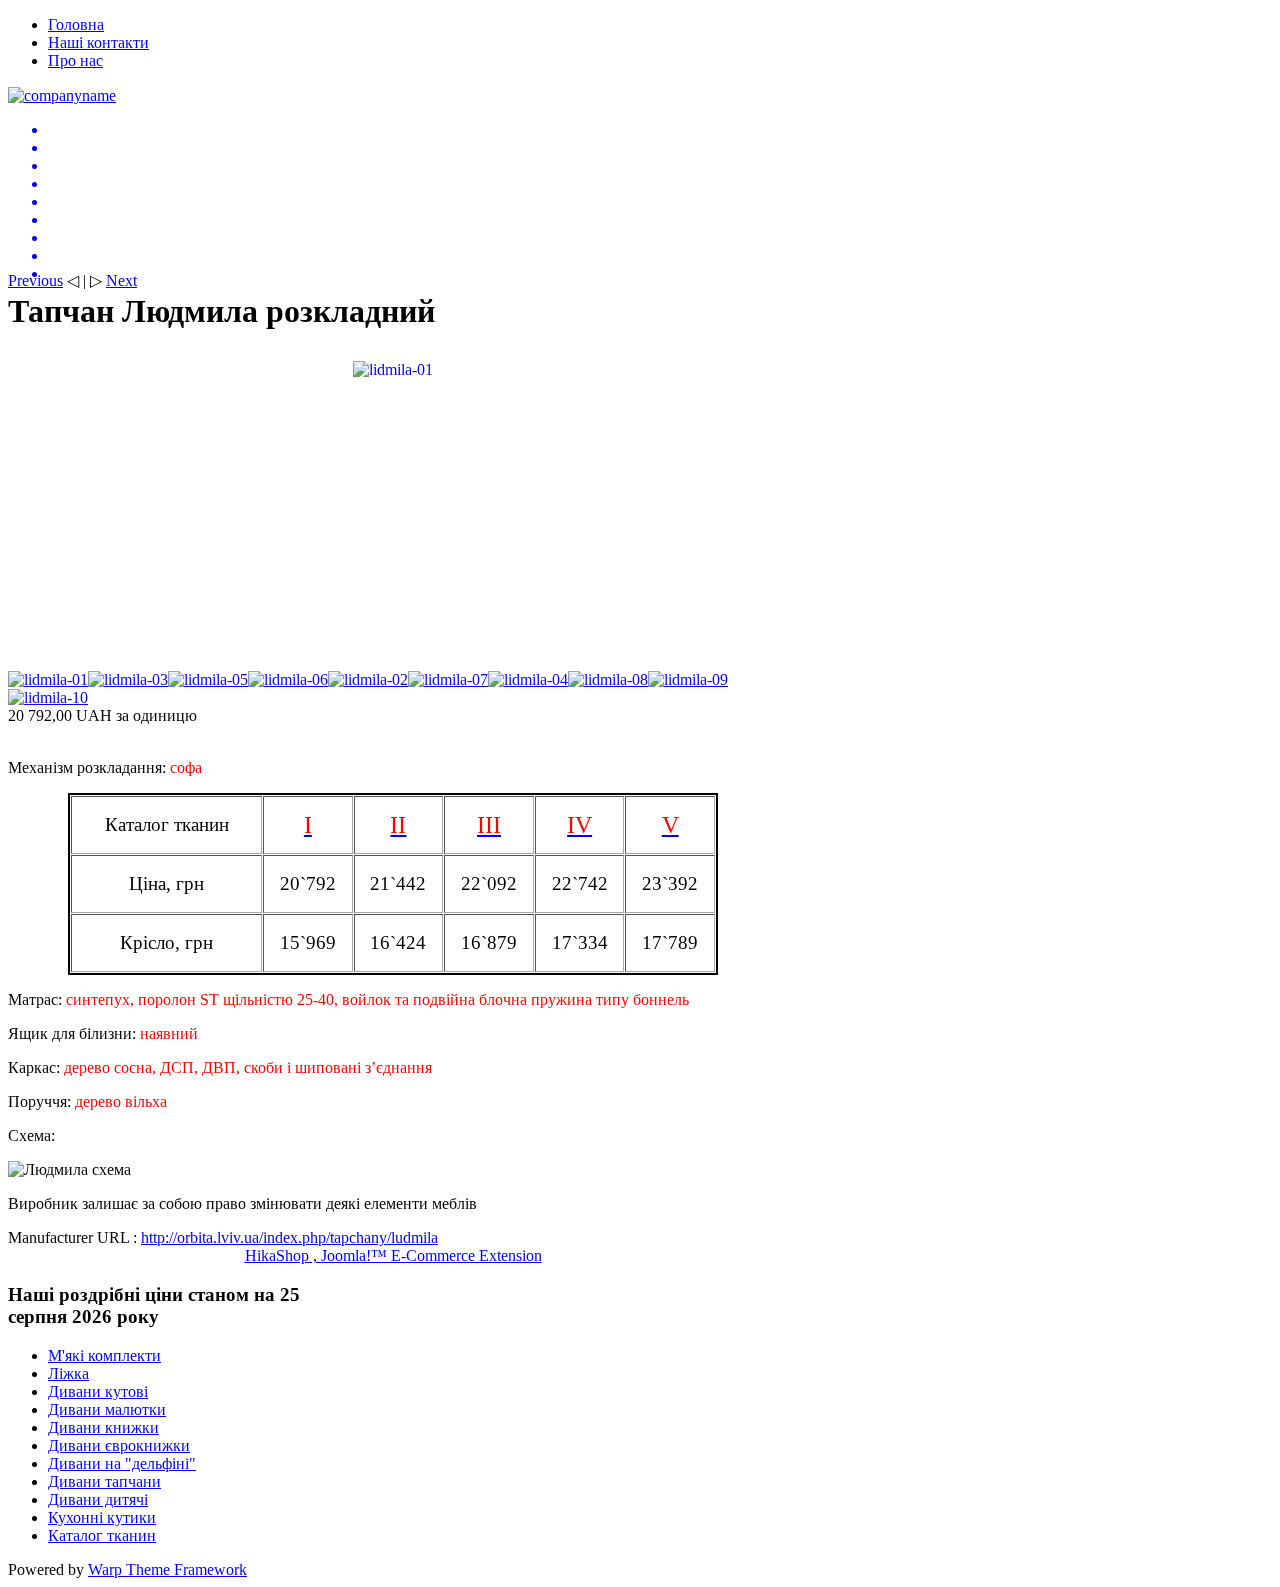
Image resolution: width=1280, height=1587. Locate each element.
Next (121, 280)
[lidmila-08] (608, 679)
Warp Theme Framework (167, 1569)
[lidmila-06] (288, 679)
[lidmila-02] (368, 679)
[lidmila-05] (208, 679)
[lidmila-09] (688, 679)
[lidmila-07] (448, 679)
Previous (35, 280)
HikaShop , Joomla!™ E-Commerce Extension (393, 1255)
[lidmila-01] (393, 368)
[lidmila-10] (48, 697)
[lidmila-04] (528, 679)
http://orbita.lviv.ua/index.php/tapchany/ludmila (289, 1237)
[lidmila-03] (128, 679)
